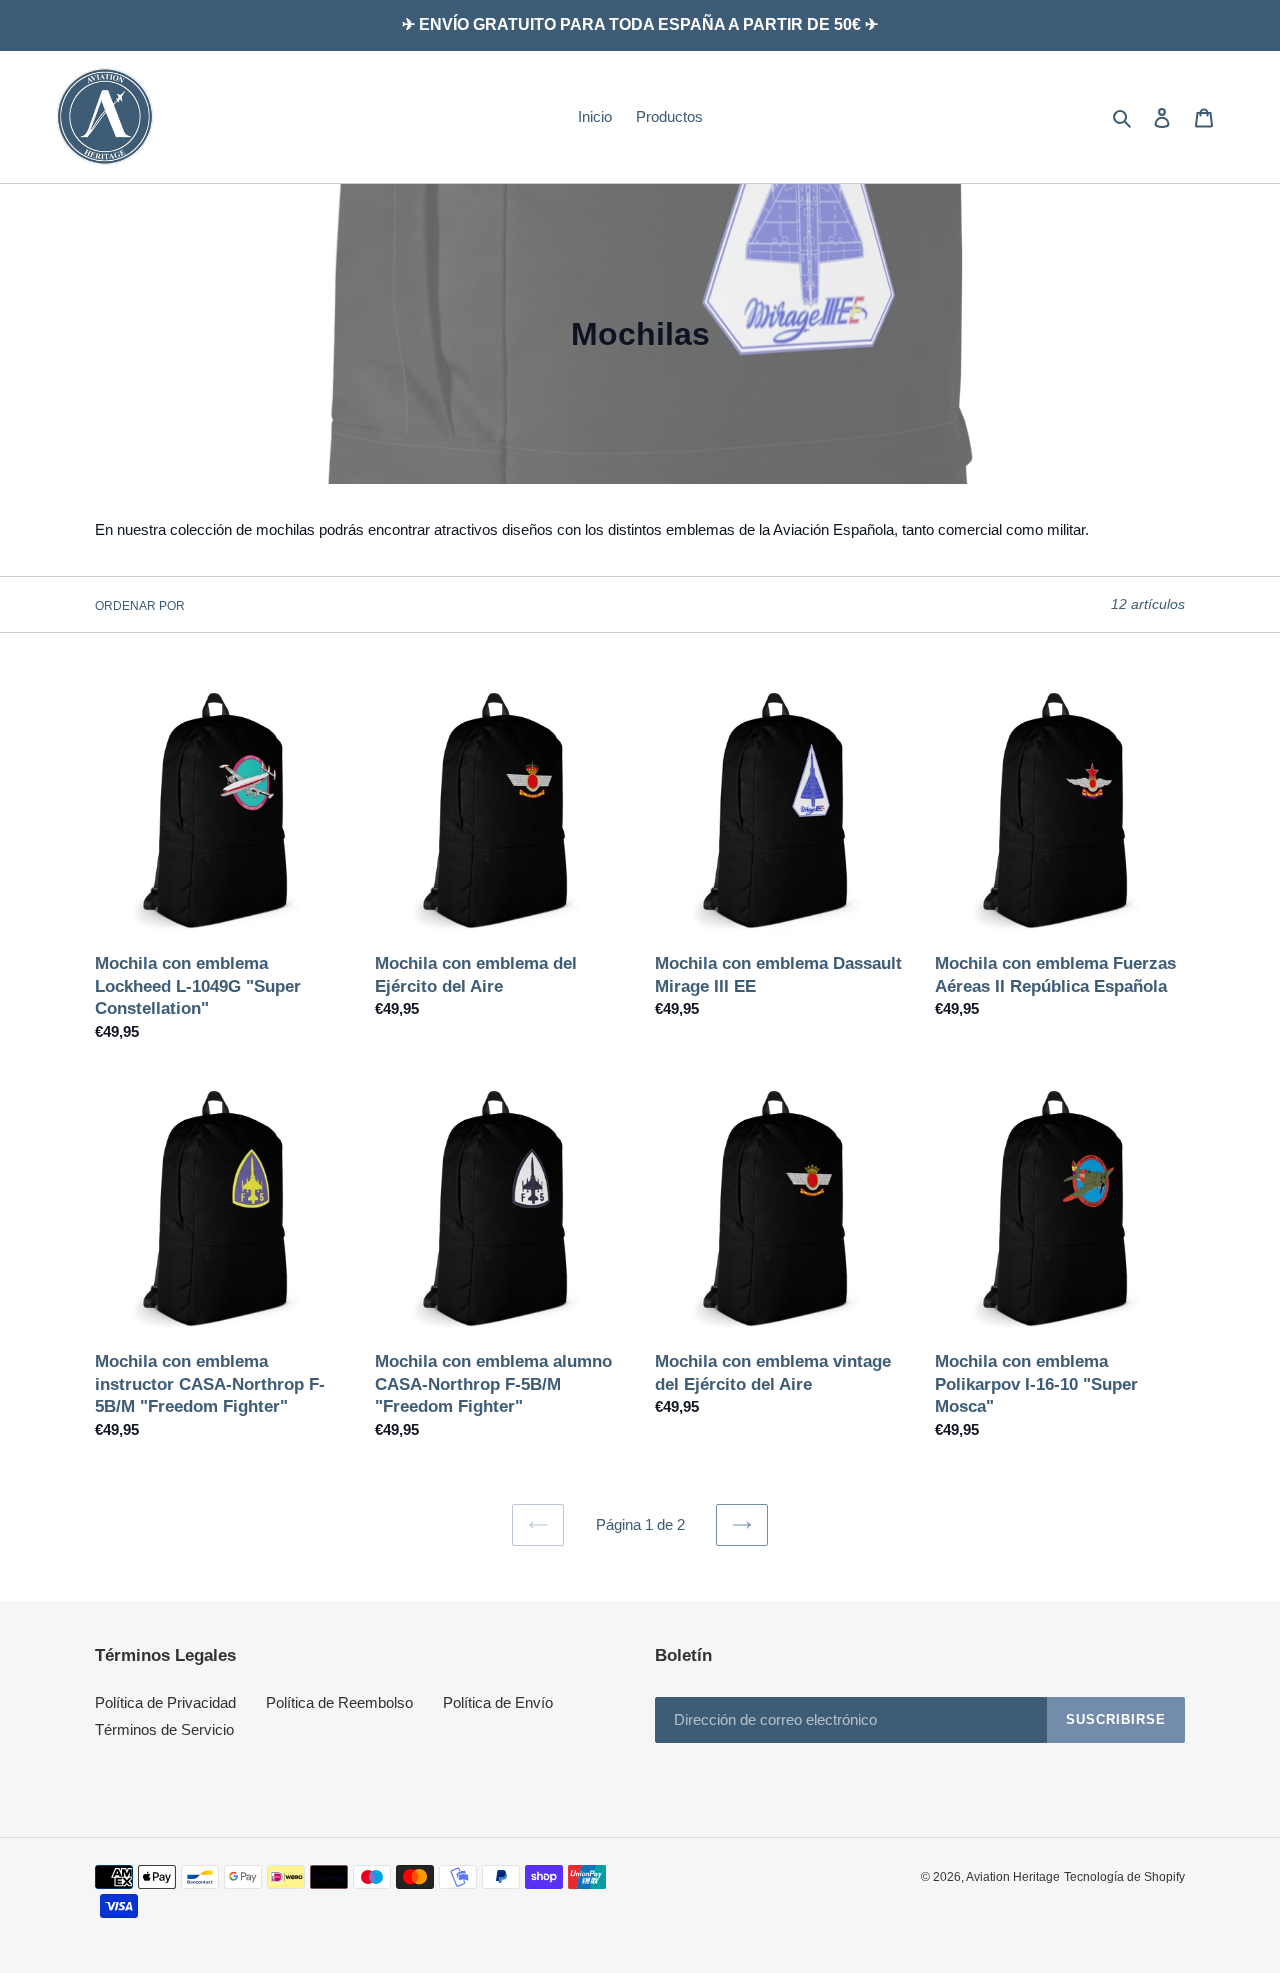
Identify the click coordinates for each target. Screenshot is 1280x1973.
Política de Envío (498, 1702)
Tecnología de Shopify (1124, 1877)
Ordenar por (140, 606)
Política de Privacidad (165, 1702)
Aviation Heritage (1013, 1877)
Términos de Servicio (164, 1729)
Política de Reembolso (339, 1702)
